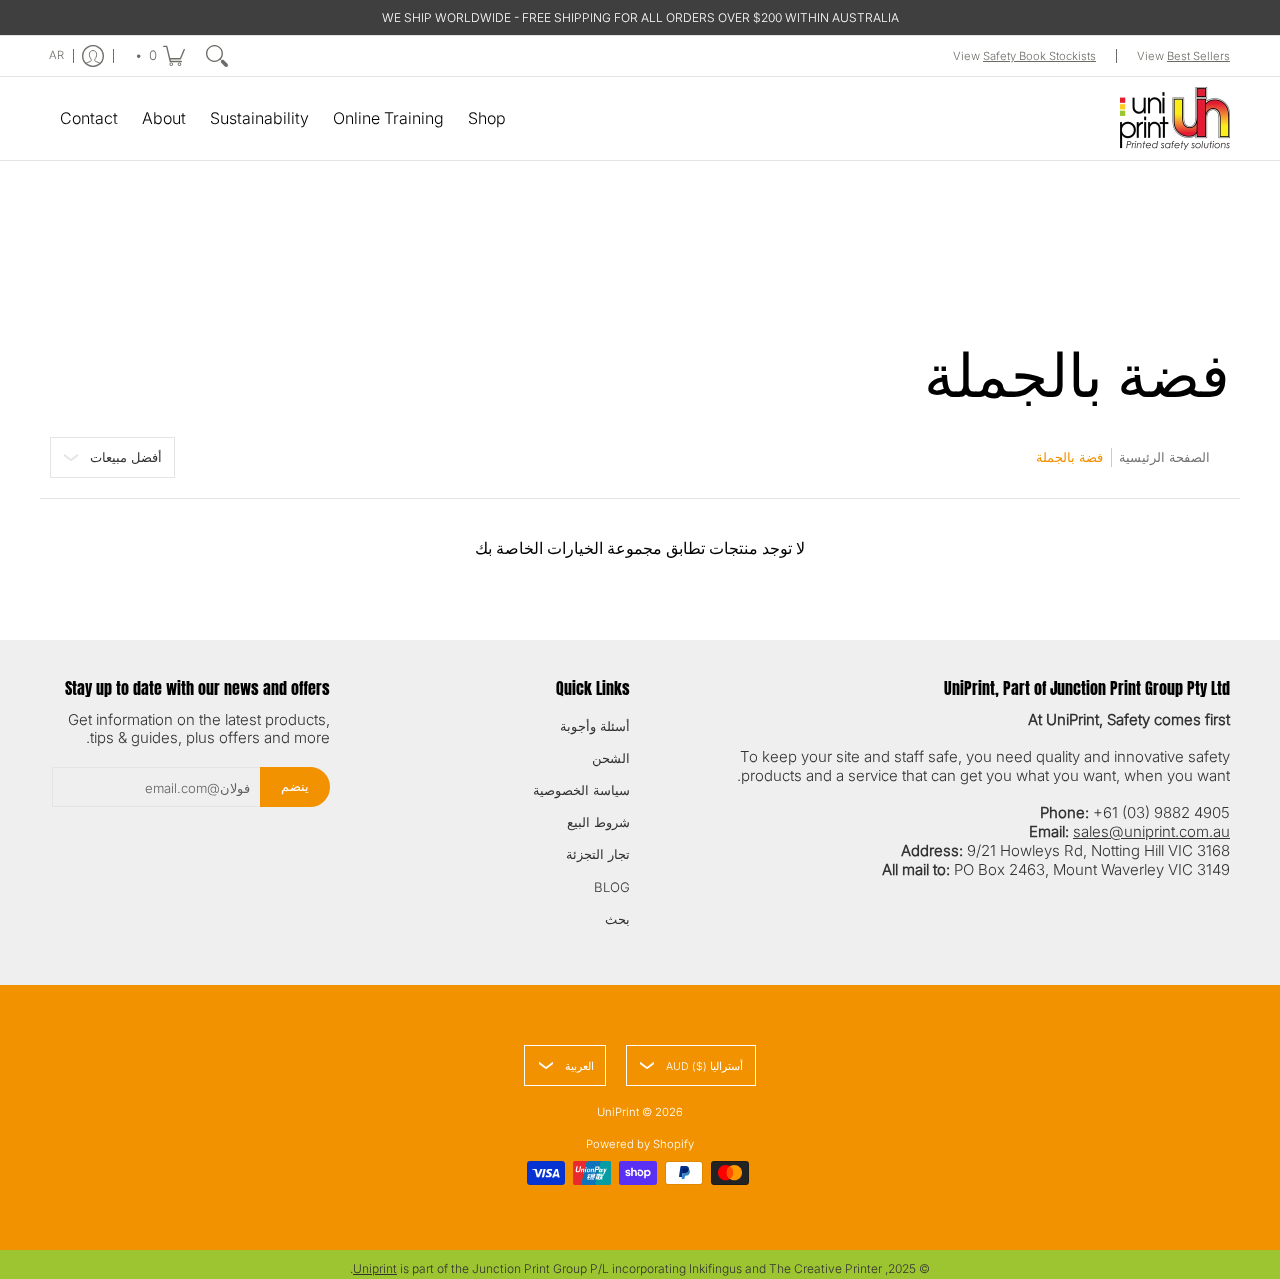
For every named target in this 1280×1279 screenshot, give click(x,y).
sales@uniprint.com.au (1151, 831)
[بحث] (217, 56)
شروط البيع (598, 822)
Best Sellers (1198, 56)
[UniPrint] (1175, 118)
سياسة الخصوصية (581, 790)
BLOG (612, 887)
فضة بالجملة (1069, 457)
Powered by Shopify (640, 1144)
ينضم (295, 786)
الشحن (611, 758)
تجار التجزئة (598, 854)
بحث (617, 919)
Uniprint (375, 1268)
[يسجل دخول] (93, 56)
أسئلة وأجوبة (595, 726)
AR (56, 55)
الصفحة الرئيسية (1164, 457)
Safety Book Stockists (1039, 56)
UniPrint (618, 1112)
